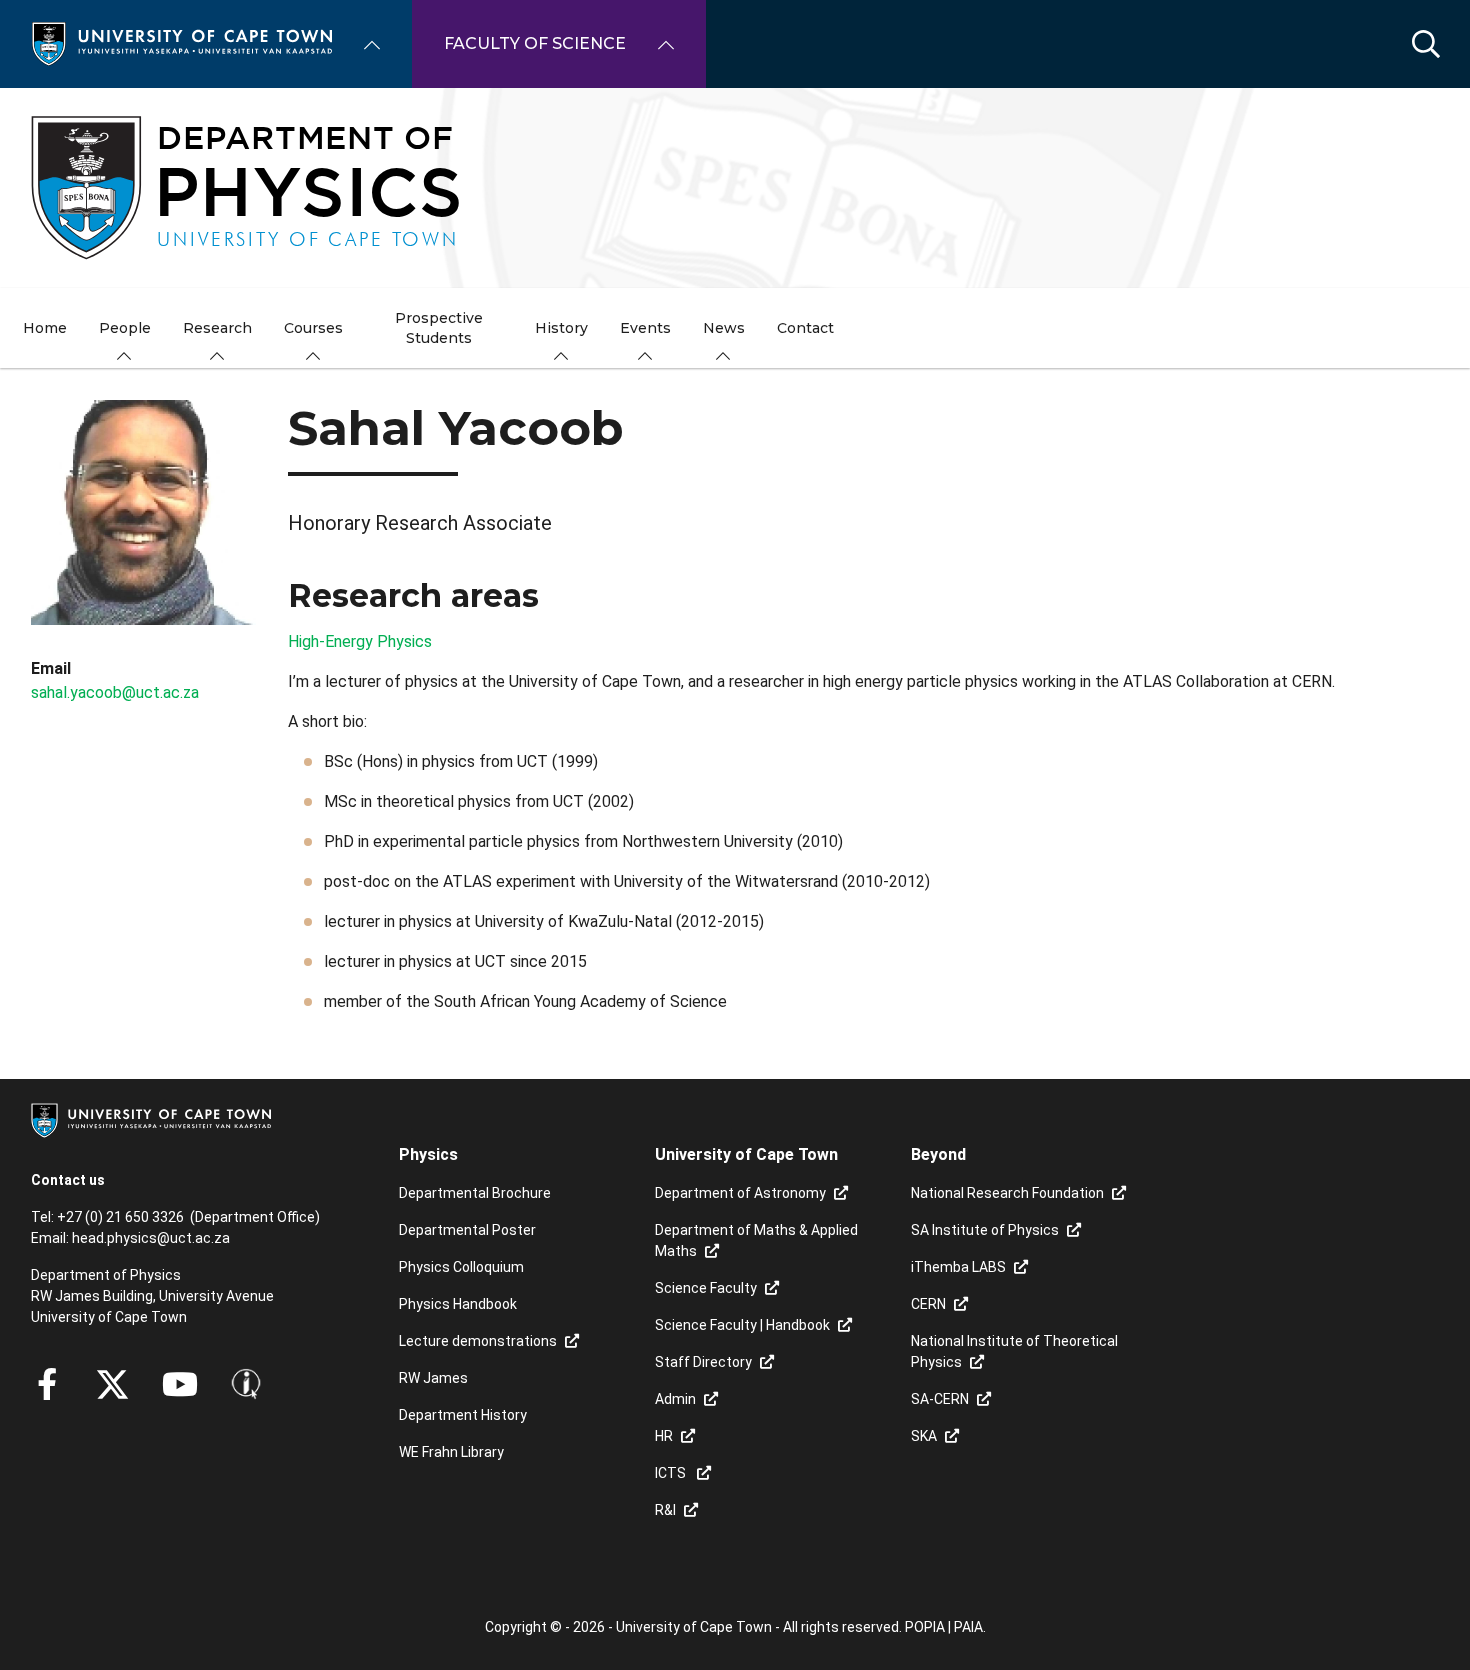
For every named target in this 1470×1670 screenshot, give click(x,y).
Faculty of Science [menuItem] (535, 43)
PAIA (968, 1627)
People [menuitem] (125, 328)
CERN (928, 1304)
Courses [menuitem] (313, 328)
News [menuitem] (724, 328)
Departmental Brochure (475, 1193)
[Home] (182, 42)
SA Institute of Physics (985, 1230)
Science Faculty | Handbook (742, 1325)
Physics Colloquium (461, 1267)
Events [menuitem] (645, 328)
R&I (665, 1510)
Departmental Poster (467, 1230)
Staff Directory (703, 1362)
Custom (246, 1384)
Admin (675, 1399)
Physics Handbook (458, 1304)
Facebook (47, 1384)
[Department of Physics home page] (735, 188)
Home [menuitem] (45, 328)
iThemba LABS (958, 1267)
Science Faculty (706, 1288)
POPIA (925, 1627)
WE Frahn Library (451, 1452)
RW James (433, 1378)
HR (664, 1436)
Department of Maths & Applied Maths (756, 1240)
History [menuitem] (561, 328)
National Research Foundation (1007, 1193)
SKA (924, 1436)
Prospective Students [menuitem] (439, 328)
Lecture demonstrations (478, 1341)
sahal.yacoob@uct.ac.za (115, 692)
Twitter (112, 1384)
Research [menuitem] (217, 328)
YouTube (180, 1384)
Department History (463, 1415)
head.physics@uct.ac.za (151, 1238)
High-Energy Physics (360, 641)
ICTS (672, 1473)
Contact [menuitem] (805, 328)
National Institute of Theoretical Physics (1014, 1351)
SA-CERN (940, 1399)
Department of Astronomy (740, 1193)
